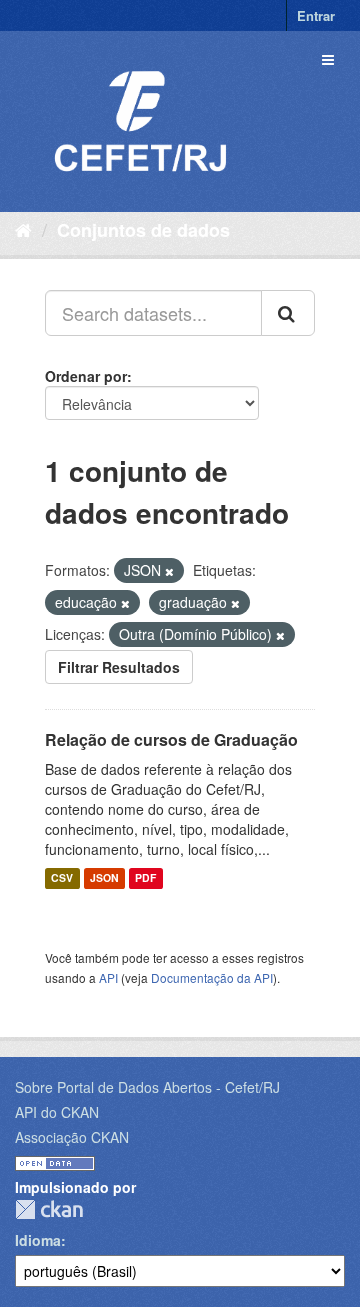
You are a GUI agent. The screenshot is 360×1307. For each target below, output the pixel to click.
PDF (145, 878)
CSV (62, 878)
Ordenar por (86, 376)
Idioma (38, 1240)
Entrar (316, 15)
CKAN (49, 1209)
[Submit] (288, 313)
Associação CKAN (72, 1137)
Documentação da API (212, 977)
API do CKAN (57, 1112)
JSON (104, 878)
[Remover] (169, 571)
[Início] (23, 229)
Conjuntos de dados (143, 230)
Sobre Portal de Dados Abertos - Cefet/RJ (147, 1087)
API (108, 977)
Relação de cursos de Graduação (171, 739)
